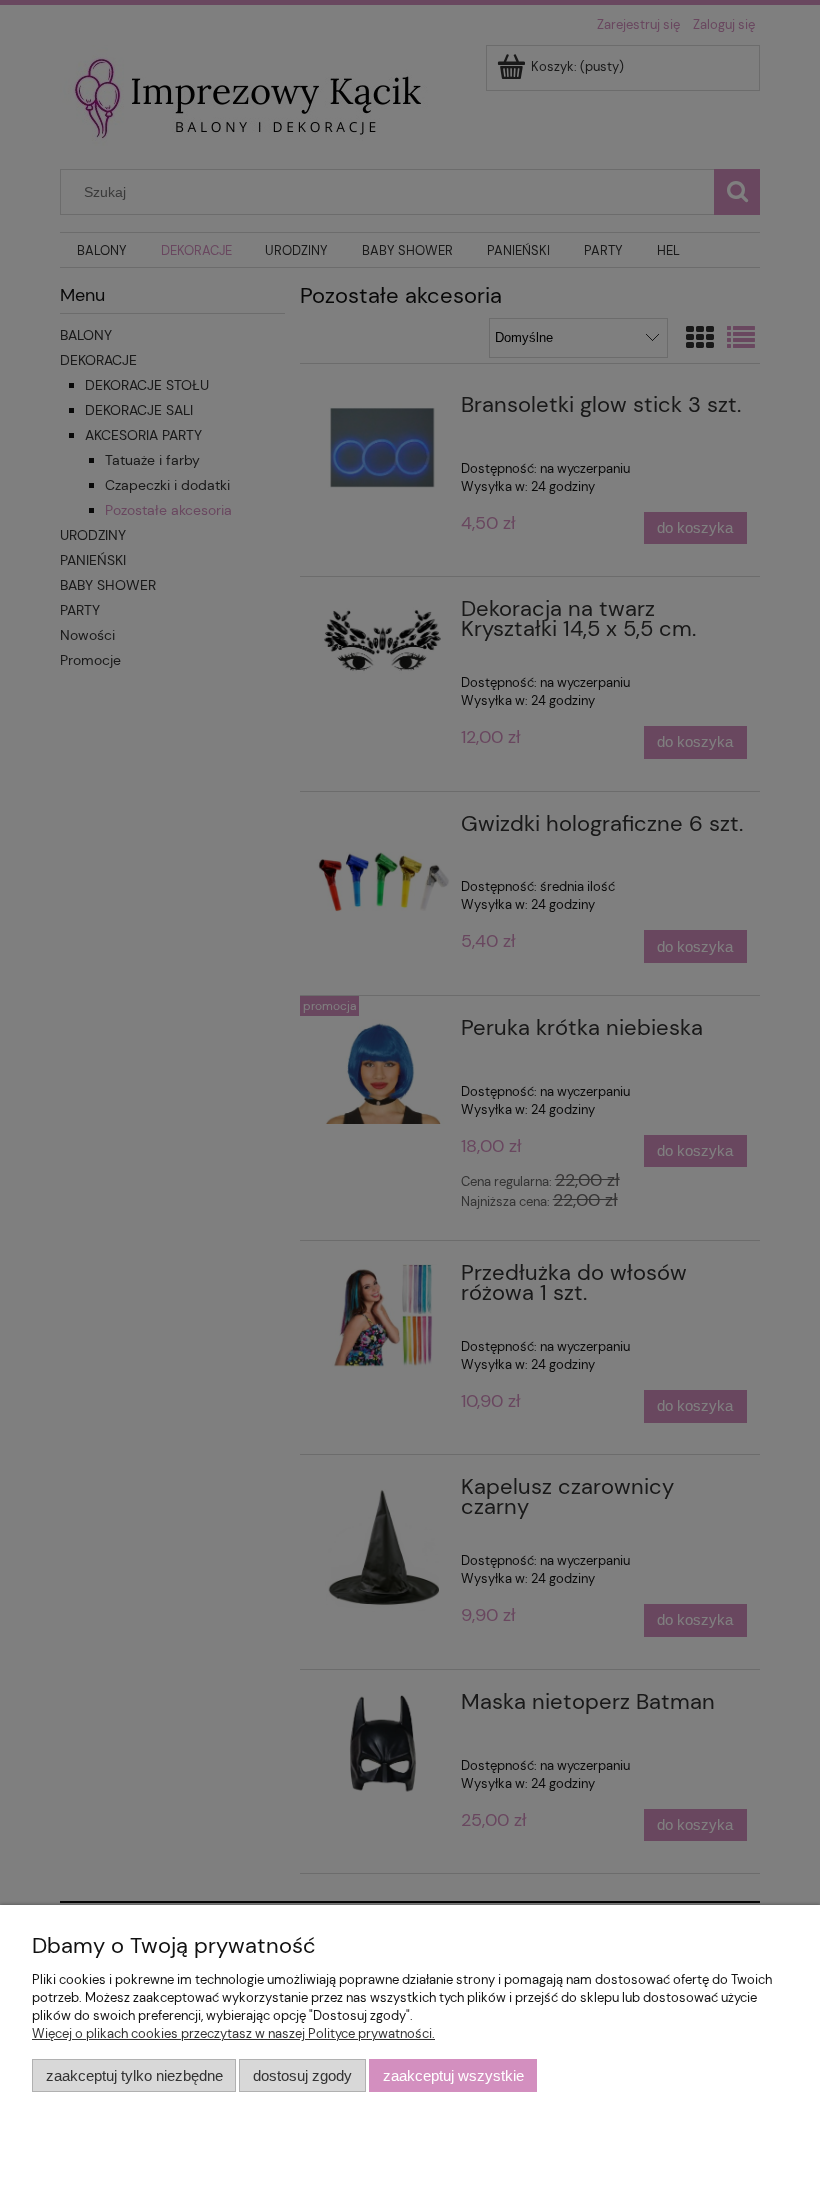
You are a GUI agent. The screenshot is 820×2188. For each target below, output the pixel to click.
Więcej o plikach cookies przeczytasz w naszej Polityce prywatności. (233, 2033)
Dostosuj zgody (302, 2075)
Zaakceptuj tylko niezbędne (134, 2075)
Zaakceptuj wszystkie (453, 2075)
